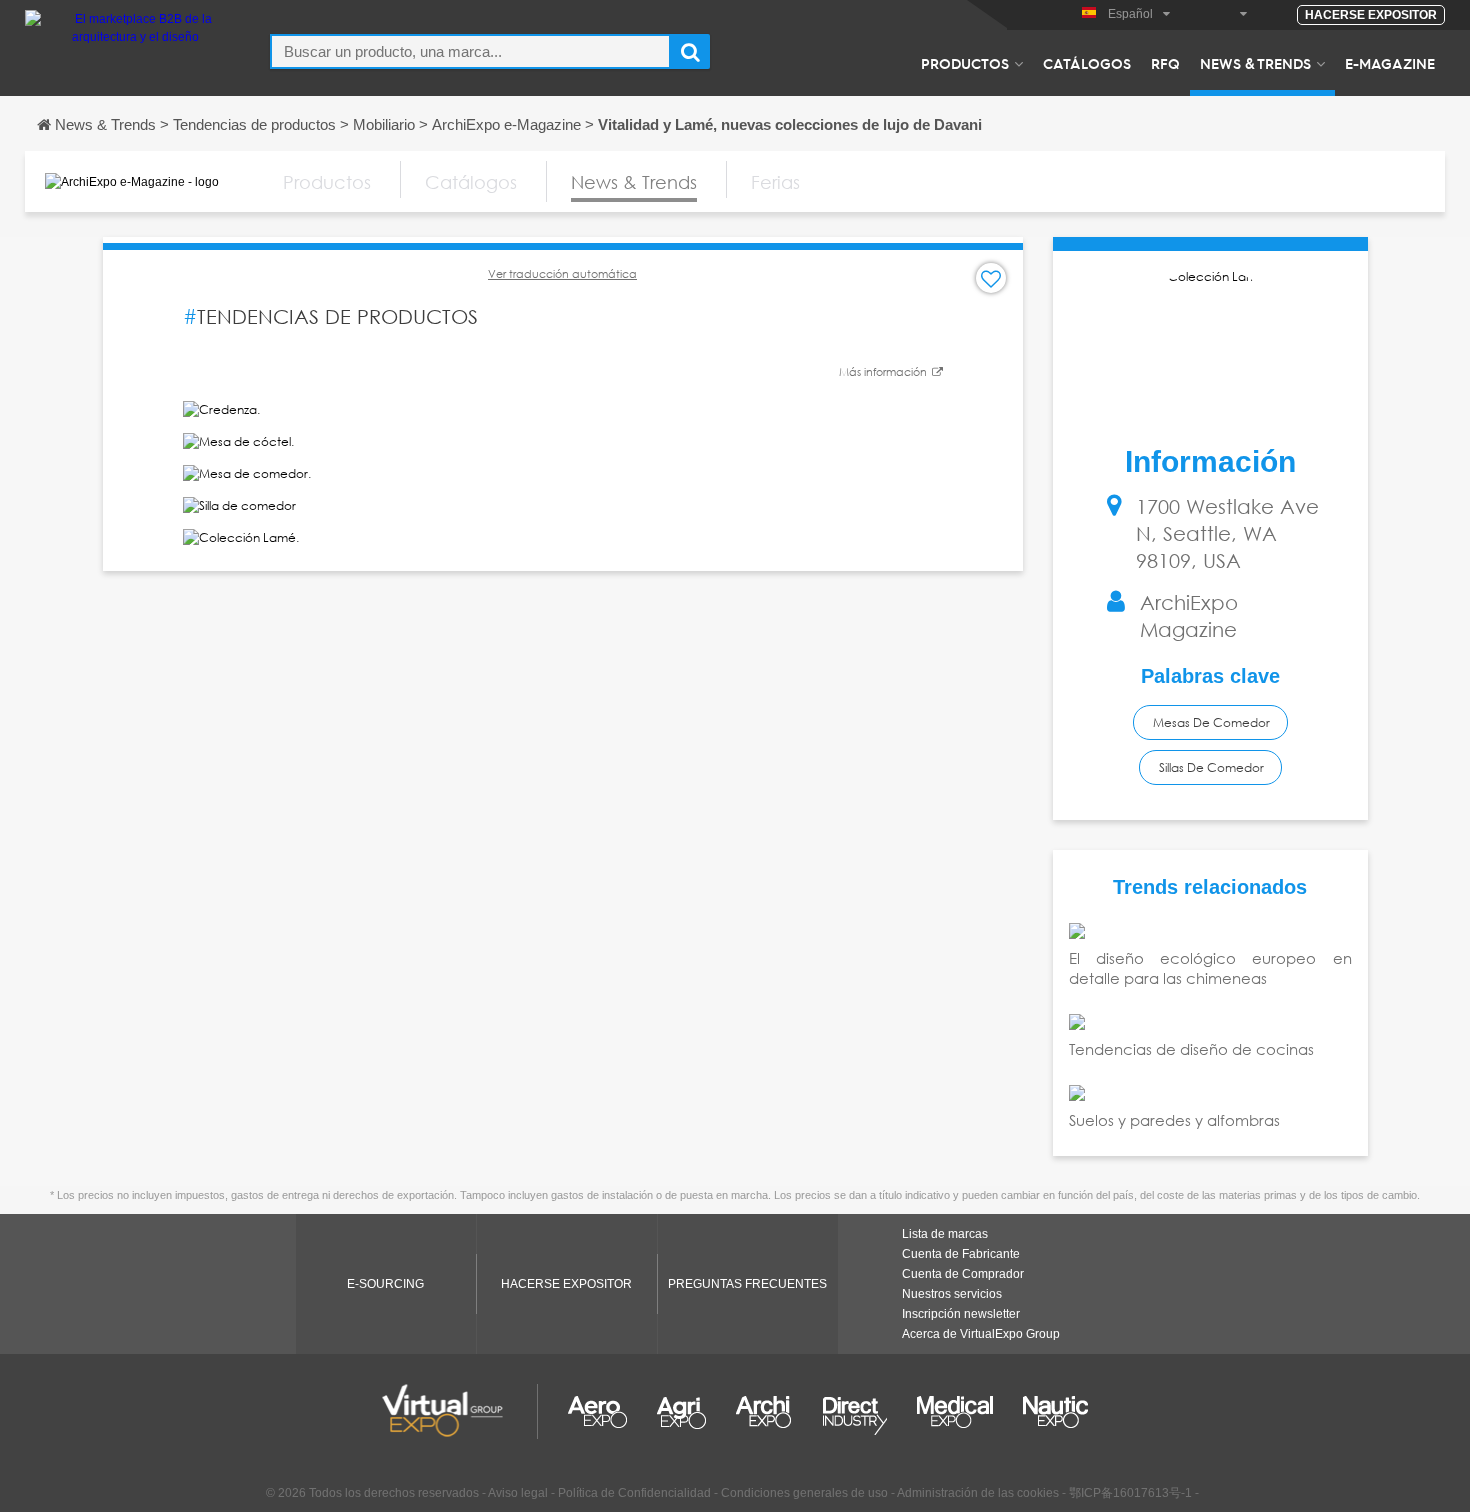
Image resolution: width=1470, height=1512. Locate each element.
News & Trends (1255, 63)
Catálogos (1087, 63)
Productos (965, 63)
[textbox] (470, 51)
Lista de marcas (945, 1234)
